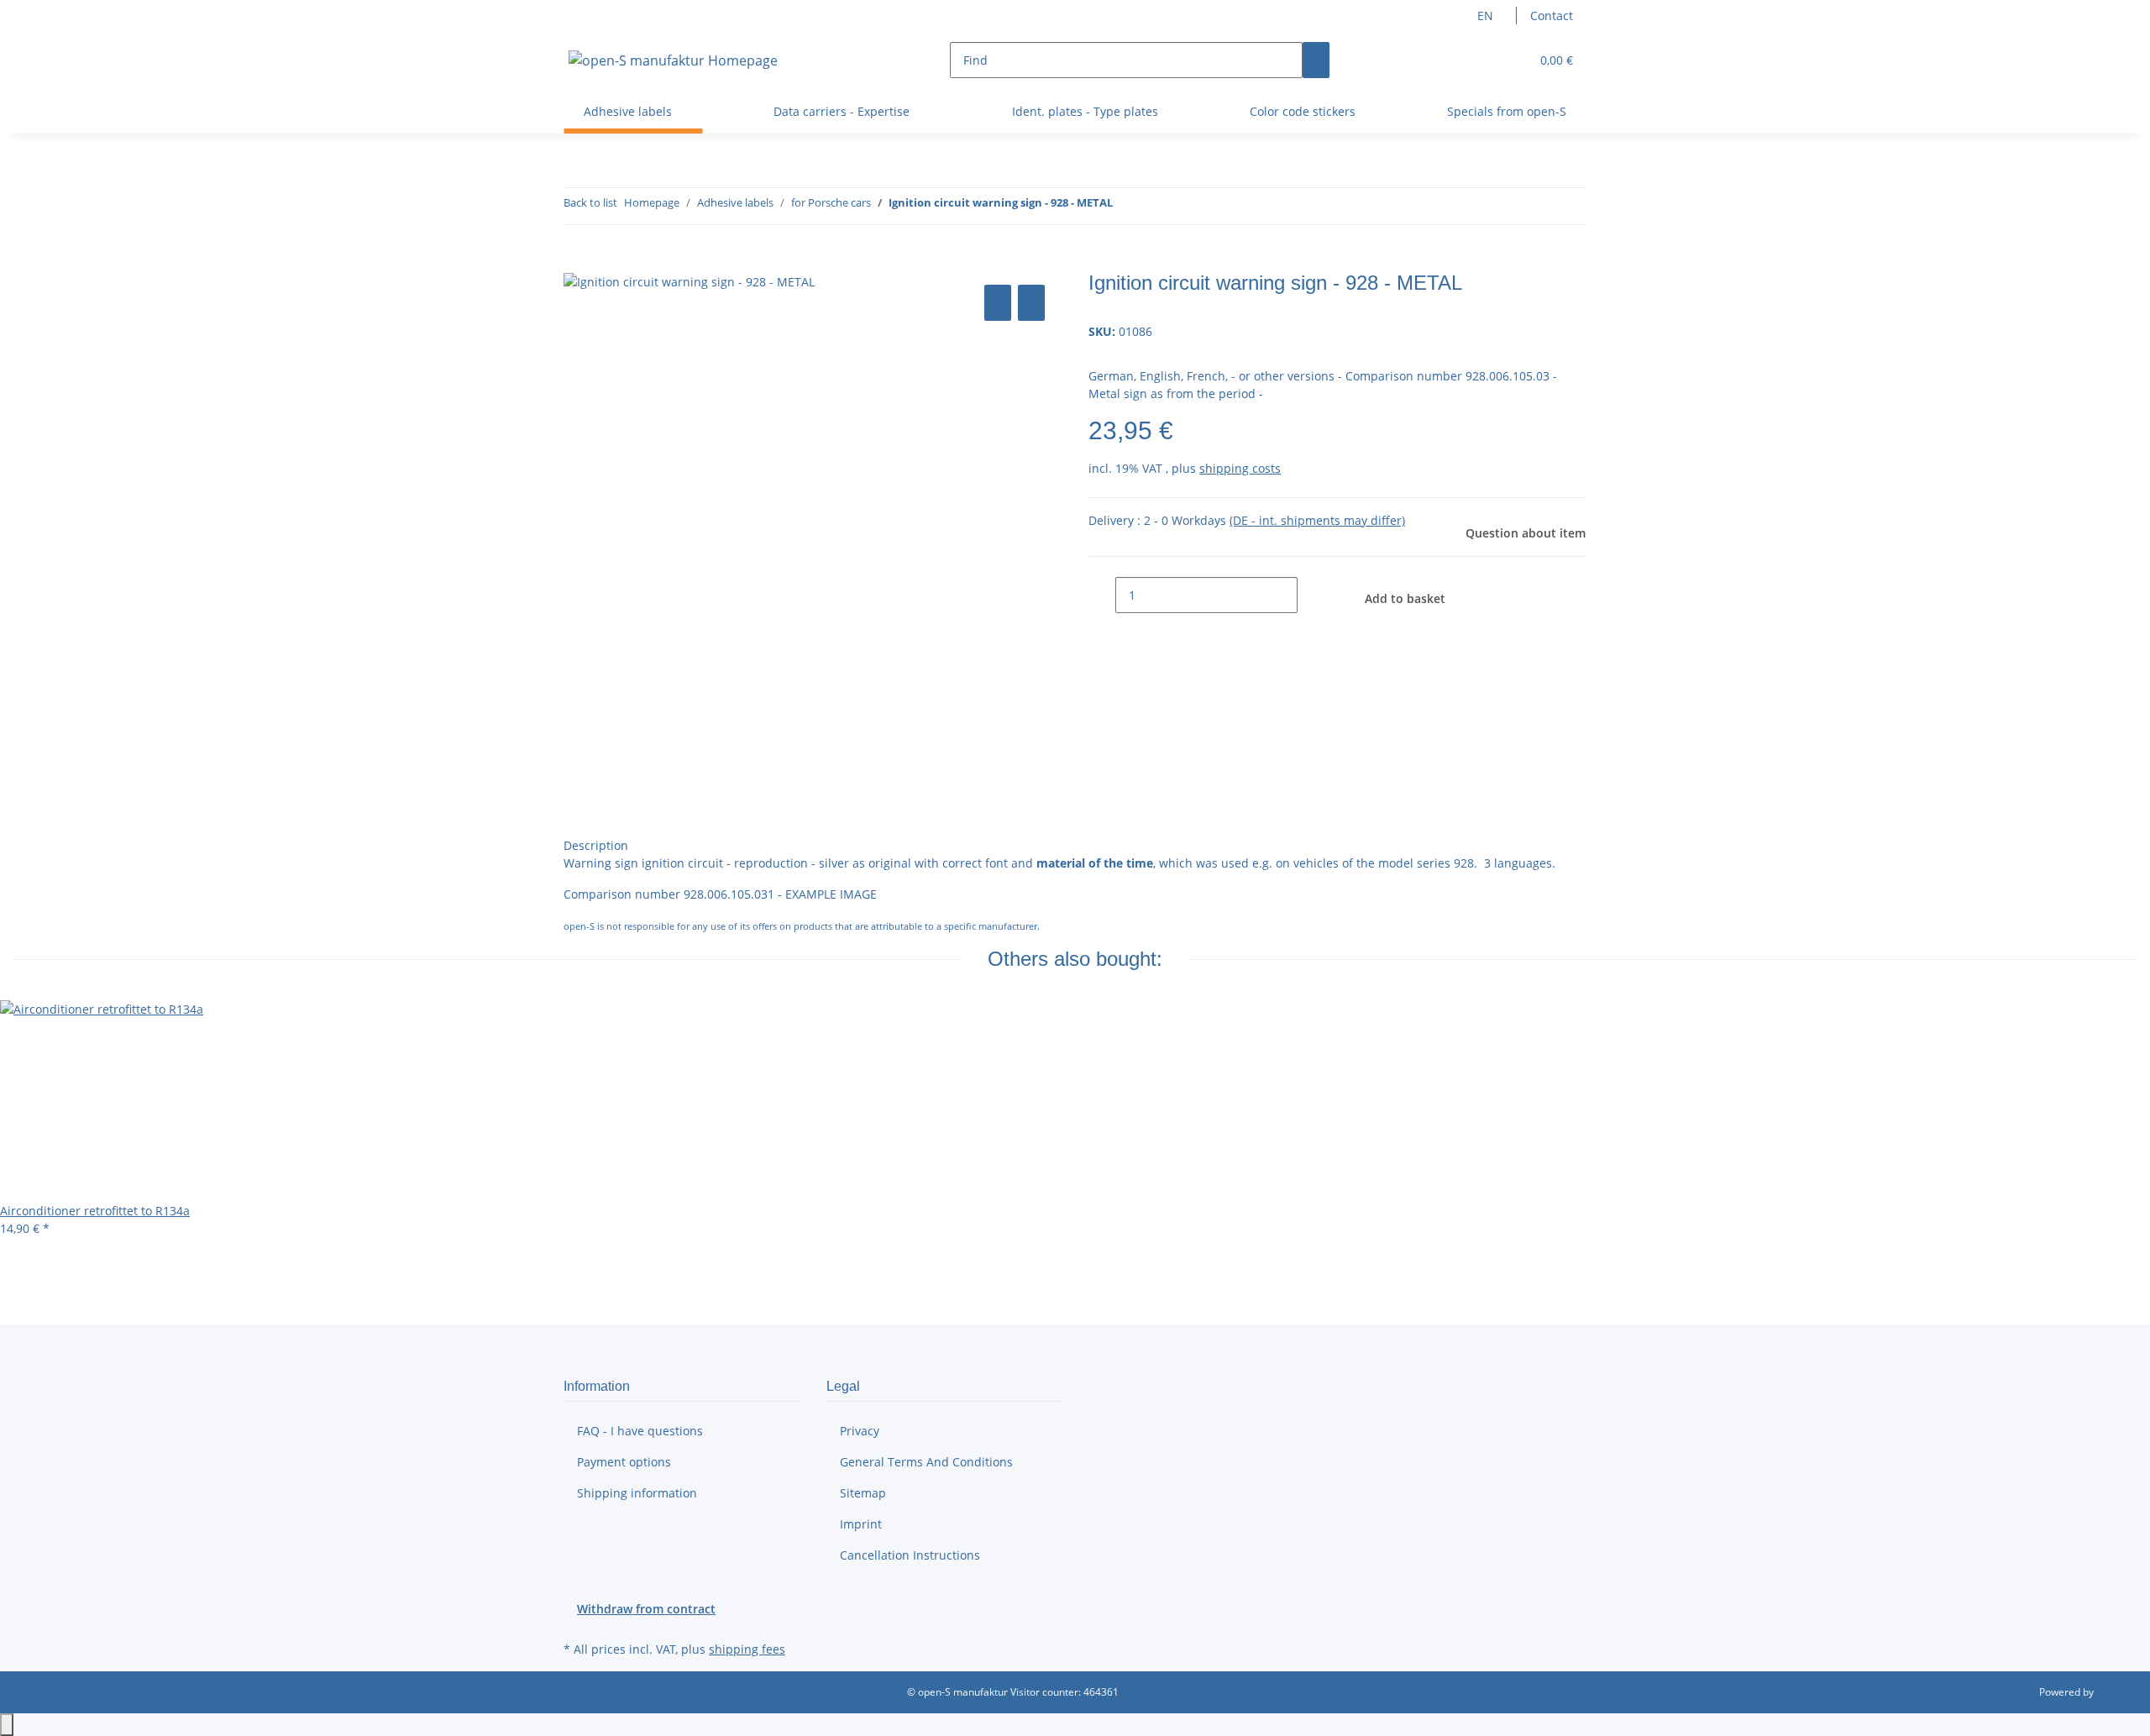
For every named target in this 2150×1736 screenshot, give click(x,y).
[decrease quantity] (1102, 595)
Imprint (861, 1524)
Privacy (860, 1431)
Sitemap (863, 1493)
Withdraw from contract (646, 1609)
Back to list (590, 202)
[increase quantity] (1311, 595)
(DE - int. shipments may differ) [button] (1317, 520)
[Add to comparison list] (998, 303)
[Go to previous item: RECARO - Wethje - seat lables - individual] (1126, 206)
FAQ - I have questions (640, 1431)
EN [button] (1487, 16)
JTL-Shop (2116, 1692)
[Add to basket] (577, 262)
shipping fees (747, 1649)
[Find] (1316, 60)
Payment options (624, 1462)
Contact (1552, 16)
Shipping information (637, 1493)
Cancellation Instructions (910, 1555)
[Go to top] (7, 1725)
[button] (1483, 60)
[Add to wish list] (1031, 303)
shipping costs (1240, 468)
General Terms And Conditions (926, 1462)
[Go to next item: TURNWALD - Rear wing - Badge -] (1156, 206)
